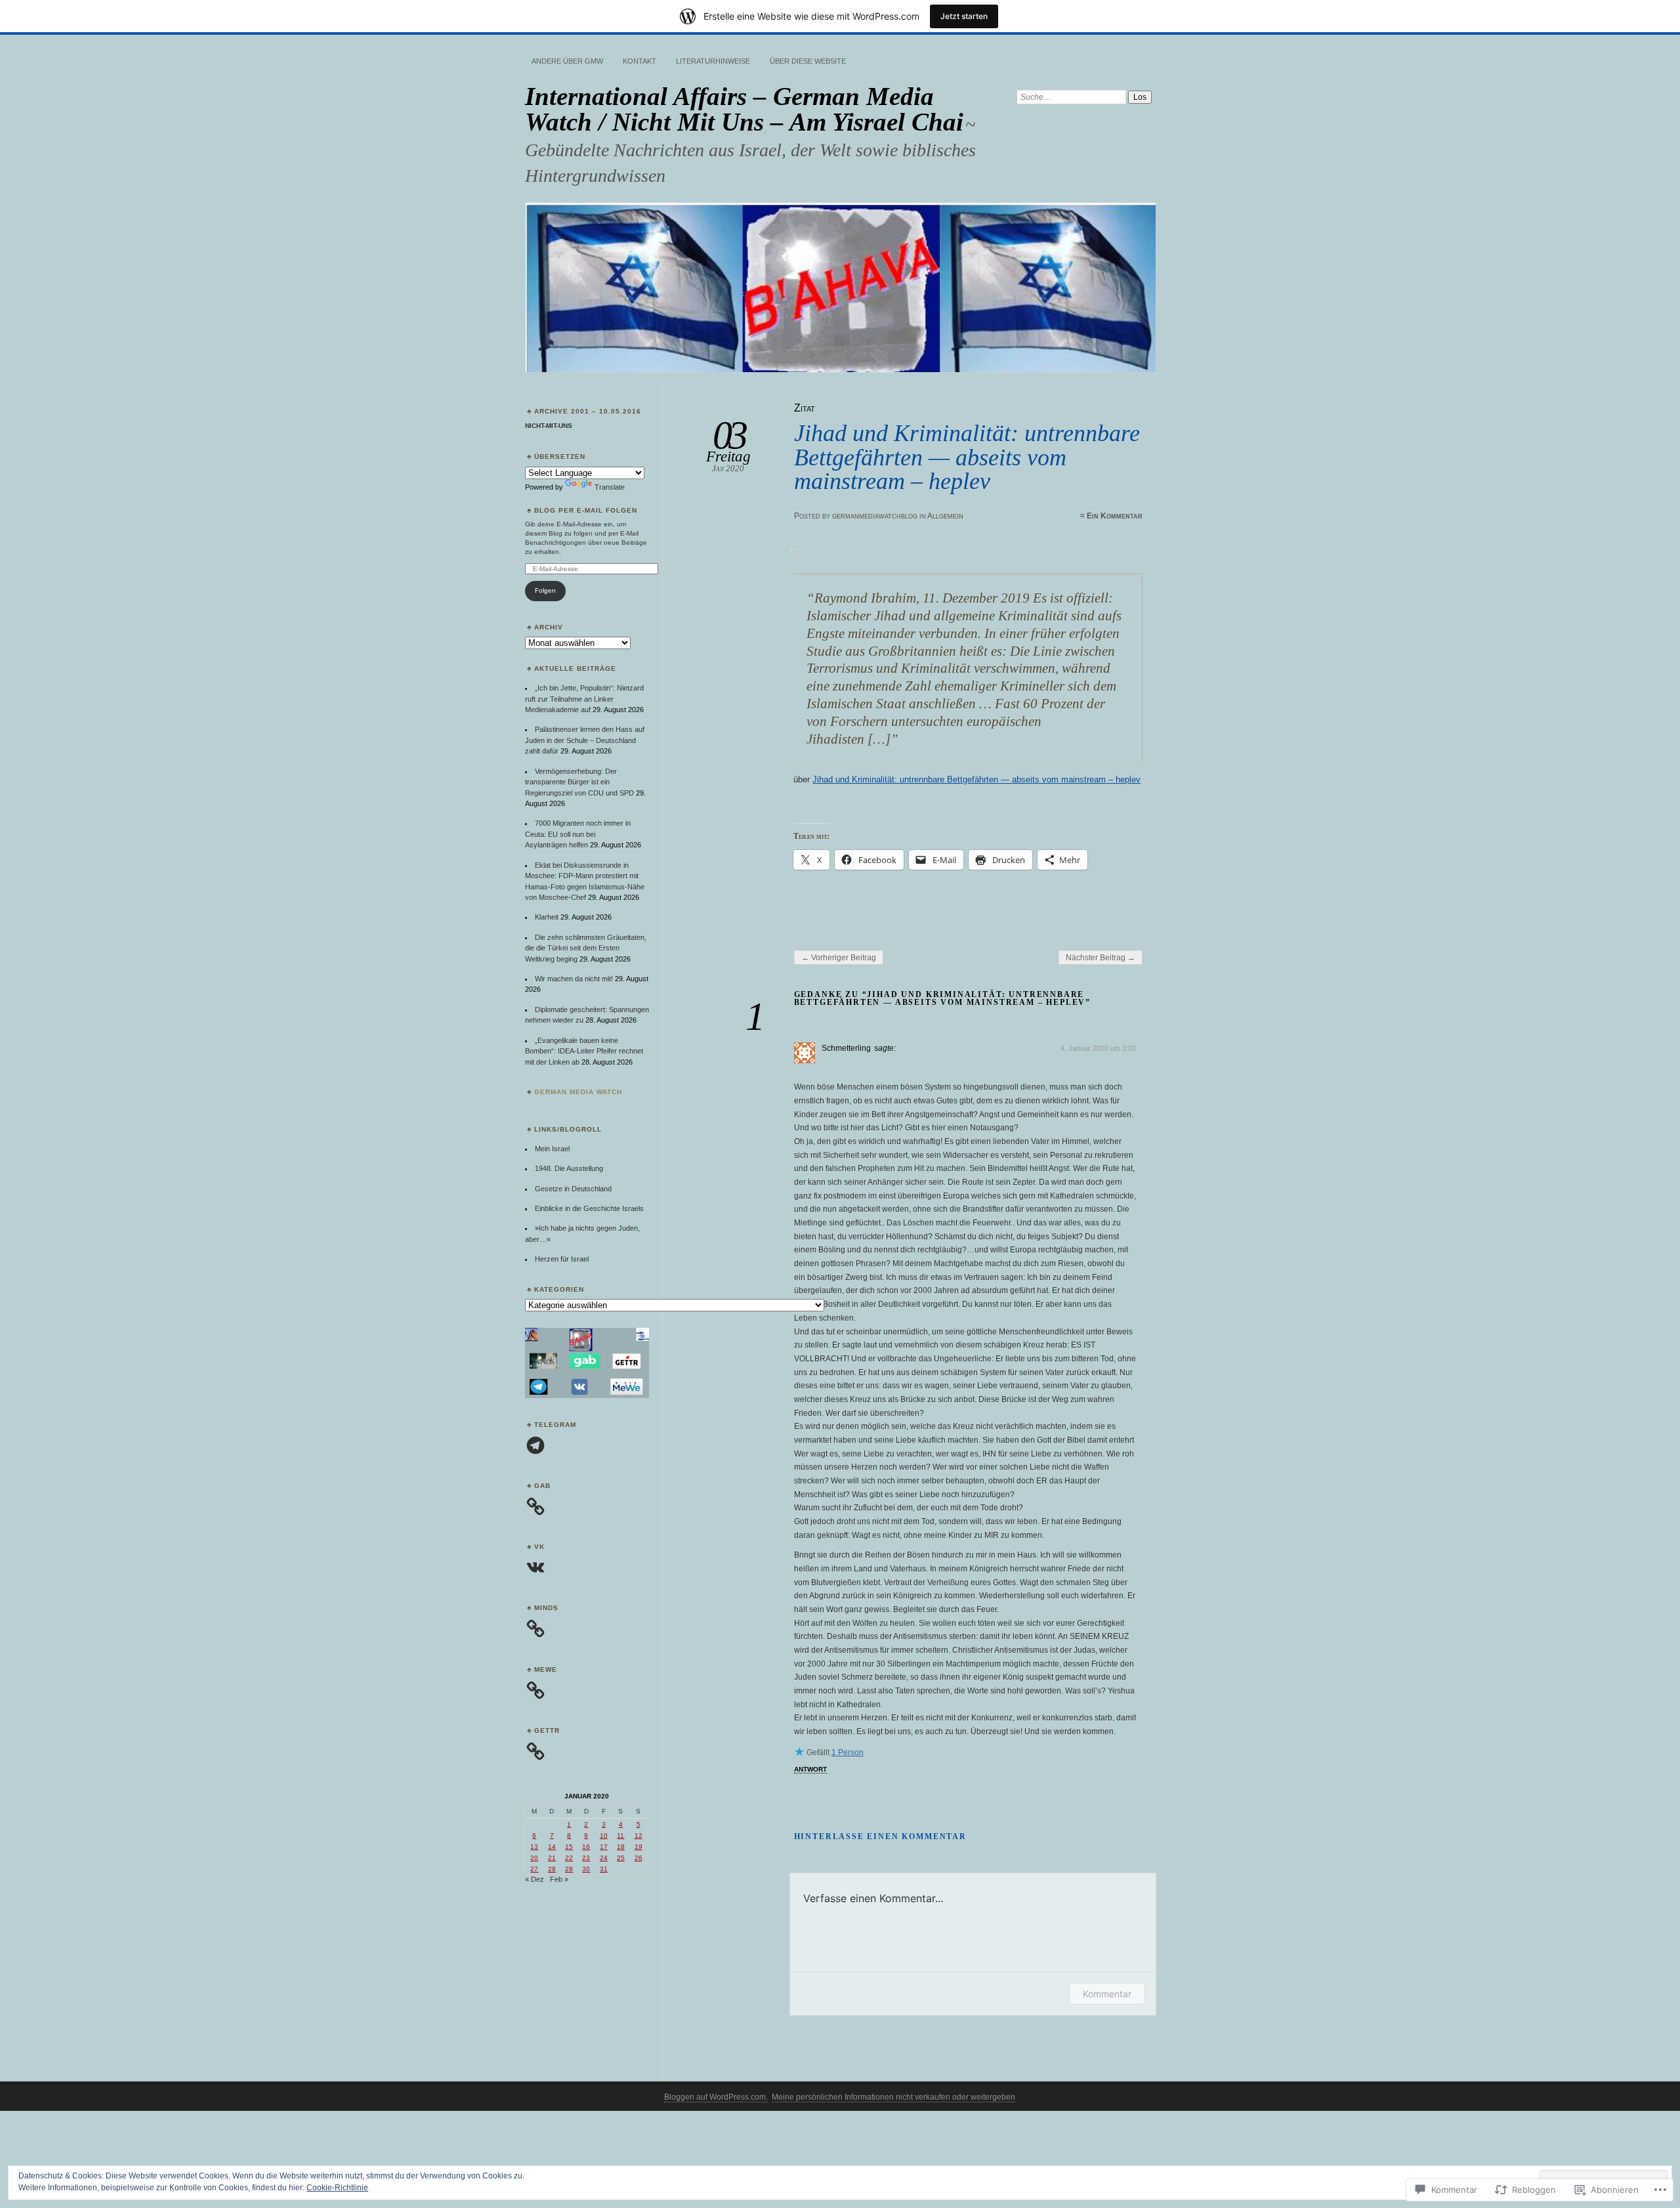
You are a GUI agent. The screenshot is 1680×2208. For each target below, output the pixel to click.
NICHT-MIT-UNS (549, 426)
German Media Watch (578, 1092)
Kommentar (1107, 1994)
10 (604, 1836)
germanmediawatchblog (875, 516)
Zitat (805, 408)
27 (534, 1869)
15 (569, 1847)
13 (534, 1847)
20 (534, 1858)
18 (621, 1847)
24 (604, 1858)
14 (552, 1847)
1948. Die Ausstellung (569, 1168)
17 (604, 1847)
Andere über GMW (567, 61)
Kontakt (640, 61)
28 (552, 1869)
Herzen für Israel (562, 1259)
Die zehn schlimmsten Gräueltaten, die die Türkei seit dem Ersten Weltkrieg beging (586, 948)
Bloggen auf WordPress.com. (716, 2097)
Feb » (559, 1879)
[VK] (535, 1567)
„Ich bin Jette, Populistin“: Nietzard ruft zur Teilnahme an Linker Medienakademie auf (584, 699)
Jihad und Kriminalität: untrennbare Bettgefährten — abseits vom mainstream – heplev (976, 779)
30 (586, 1869)
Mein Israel (552, 1149)
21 (552, 1858)
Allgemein (945, 516)
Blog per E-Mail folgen (586, 510)
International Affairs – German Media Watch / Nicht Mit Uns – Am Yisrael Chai (744, 109)
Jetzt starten (964, 16)
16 (586, 1847)
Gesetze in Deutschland (573, 1189)
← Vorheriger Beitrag (839, 958)
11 (620, 1836)
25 (621, 1858)
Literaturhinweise (713, 61)
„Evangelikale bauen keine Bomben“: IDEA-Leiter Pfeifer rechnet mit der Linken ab (584, 1051)
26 (639, 1858)
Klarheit (547, 917)
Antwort (810, 1769)
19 (639, 1847)
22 (569, 1858)
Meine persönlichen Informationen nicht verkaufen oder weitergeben (893, 2097)
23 (586, 1858)
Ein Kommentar (1115, 516)
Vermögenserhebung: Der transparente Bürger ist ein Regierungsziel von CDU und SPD (579, 782)
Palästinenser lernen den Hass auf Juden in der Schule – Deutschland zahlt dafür (585, 740)
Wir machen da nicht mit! (574, 979)
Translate (610, 487)
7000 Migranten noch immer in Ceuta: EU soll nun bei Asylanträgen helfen (578, 834)
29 (569, 1869)
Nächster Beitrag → (1101, 958)
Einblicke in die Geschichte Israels (589, 1208)
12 (639, 1836)
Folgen (545, 590)
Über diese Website (808, 61)
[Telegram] (535, 1445)
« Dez (535, 1879)
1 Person (848, 1752)
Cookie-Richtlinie (337, 2188)
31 (604, 1869)
